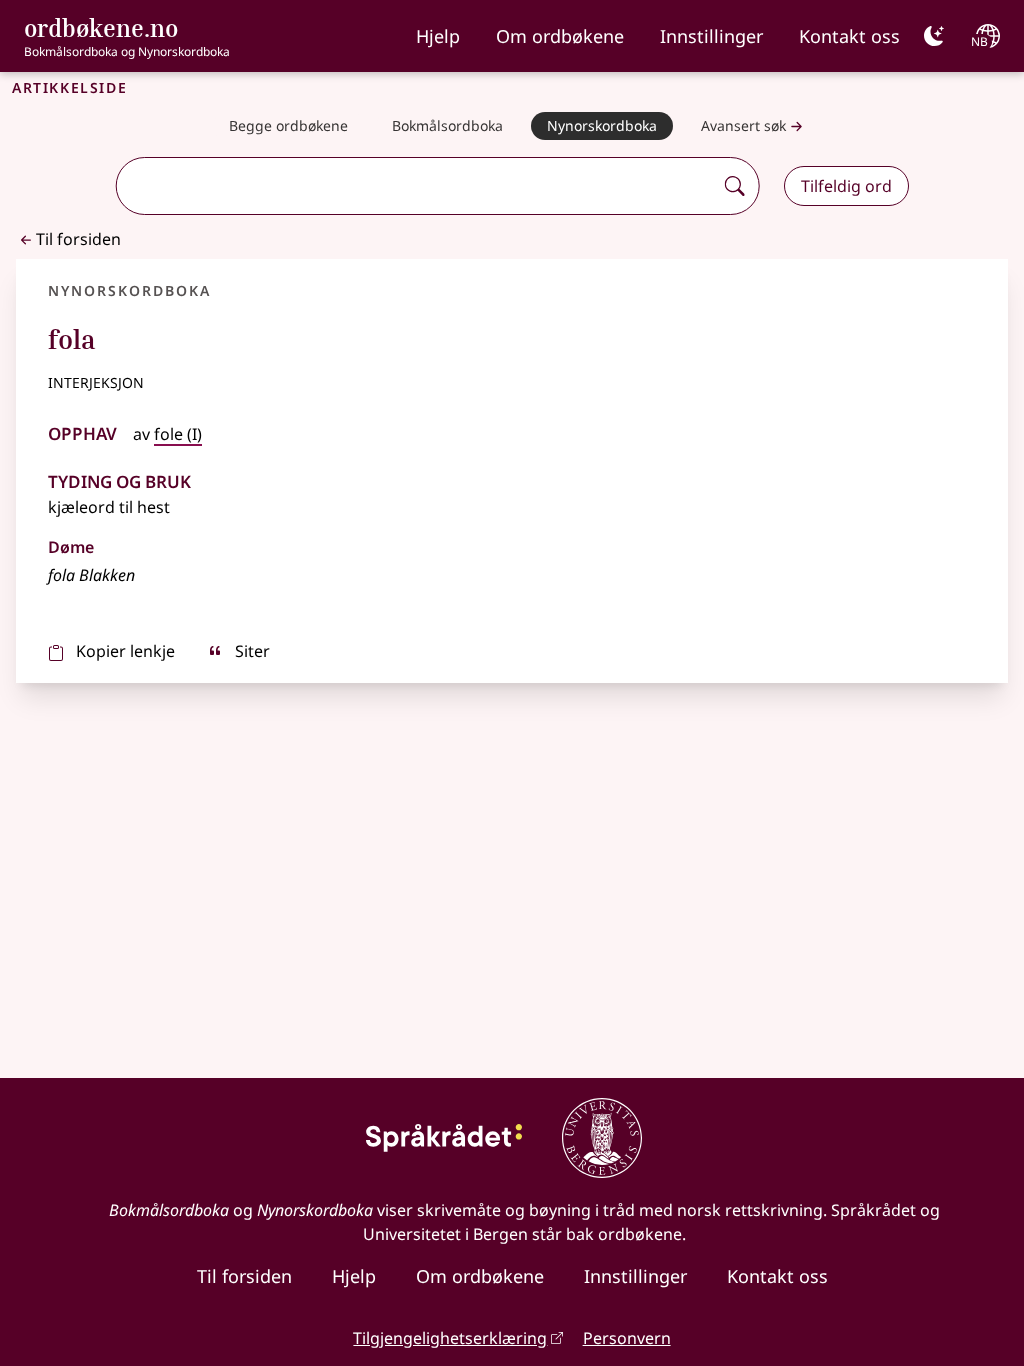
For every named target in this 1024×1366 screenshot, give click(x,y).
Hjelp (438, 36)
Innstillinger (711, 36)
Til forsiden (78, 239)
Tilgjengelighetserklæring (450, 1338)
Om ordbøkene (560, 36)
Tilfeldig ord (846, 186)
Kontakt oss (849, 36)
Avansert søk (743, 125)
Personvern (627, 1338)
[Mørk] (934, 36)
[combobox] (416, 186)
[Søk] (735, 186)
